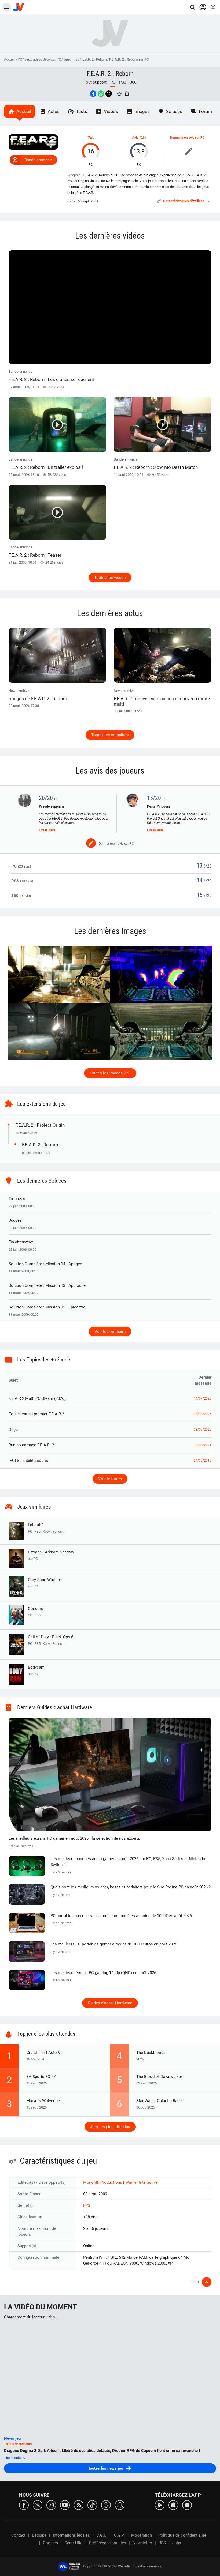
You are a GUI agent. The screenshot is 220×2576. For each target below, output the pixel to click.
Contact (18, 2535)
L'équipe (39, 2535)
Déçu (13, 1430)
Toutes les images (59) (110, 1073)
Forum (205, 111)
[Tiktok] (92, 2505)
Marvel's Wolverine (43, 2101)
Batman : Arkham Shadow (51, 1555)
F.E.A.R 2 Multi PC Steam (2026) (37, 1398)
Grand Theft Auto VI (44, 2053)
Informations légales (71, 2535)
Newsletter (142, 2543)
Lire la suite (47, 830)
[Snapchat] (120, 2505)
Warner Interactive (142, 2182)
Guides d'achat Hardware (110, 2003)
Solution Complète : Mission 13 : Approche (47, 1285)
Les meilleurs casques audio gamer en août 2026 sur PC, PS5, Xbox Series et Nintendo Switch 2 (128, 1862)
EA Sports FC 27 (41, 2077)
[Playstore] (160, 2505)
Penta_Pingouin (158, 806)
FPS (87, 2205)
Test (91, 138)
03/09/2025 (203, 1414)
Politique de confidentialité (182, 2535)
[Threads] (106, 2505)
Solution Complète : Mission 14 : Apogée (45, 1264)
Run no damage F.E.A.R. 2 (31, 1445)
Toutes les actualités (110, 735)
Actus (54, 111)
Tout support (95, 82)
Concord (36, 1609)
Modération (142, 2535)
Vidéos (111, 111)
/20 (208, 866)
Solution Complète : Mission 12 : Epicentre (47, 1307)
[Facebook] (24, 2505)
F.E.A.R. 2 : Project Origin (40, 1125)
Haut (195, 2282)
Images (142, 111)
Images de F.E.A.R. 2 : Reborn (38, 699)
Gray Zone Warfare (45, 1583)
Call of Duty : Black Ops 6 (51, 1637)
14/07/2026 (203, 1398)
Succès (15, 1220)
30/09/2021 (203, 1445)
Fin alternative (21, 1242)
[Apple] (173, 2505)
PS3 (123, 82)
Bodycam (36, 1670)
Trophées (17, 1199)
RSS (162, 2543)
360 (133, 82)
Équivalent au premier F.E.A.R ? (36, 1414)
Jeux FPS (70, 59)
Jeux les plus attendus (110, 2127)
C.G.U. (102, 2535)
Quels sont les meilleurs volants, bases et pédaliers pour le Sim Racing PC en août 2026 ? (131, 1887)
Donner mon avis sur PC (187, 138)
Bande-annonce (38, 160)
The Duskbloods (151, 2053)
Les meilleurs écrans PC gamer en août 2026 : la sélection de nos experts (74, 1838)
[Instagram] (51, 2505)
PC (20, 59)
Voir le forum (110, 1479)
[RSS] (79, 2505)
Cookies (50, 2543)
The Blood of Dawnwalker (159, 2077)
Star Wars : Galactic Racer (160, 2101)
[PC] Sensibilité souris (28, 1461)
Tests (82, 111)
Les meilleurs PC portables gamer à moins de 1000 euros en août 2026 (114, 1944)
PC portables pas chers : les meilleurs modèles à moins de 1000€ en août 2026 (121, 1916)
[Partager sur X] (109, 94)
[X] (38, 2505)
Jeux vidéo (32, 59)
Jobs (177, 2543)
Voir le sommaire (110, 1332)
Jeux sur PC (52, 59)
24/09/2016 (203, 1461)
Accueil (10, 59)
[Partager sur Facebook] (93, 94)
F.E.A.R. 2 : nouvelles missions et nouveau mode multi (162, 701)
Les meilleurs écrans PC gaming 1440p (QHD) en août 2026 (103, 1973)
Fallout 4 (36, 1525)
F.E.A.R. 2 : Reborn (93, 59)
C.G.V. (119, 2535)
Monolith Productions (103, 2182)
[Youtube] (65, 2505)
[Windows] (187, 2505)
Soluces (174, 111)
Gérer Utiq (74, 2543)
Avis (135, 138)
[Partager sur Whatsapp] (101, 94)
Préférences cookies (108, 2543)
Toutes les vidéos (110, 578)
